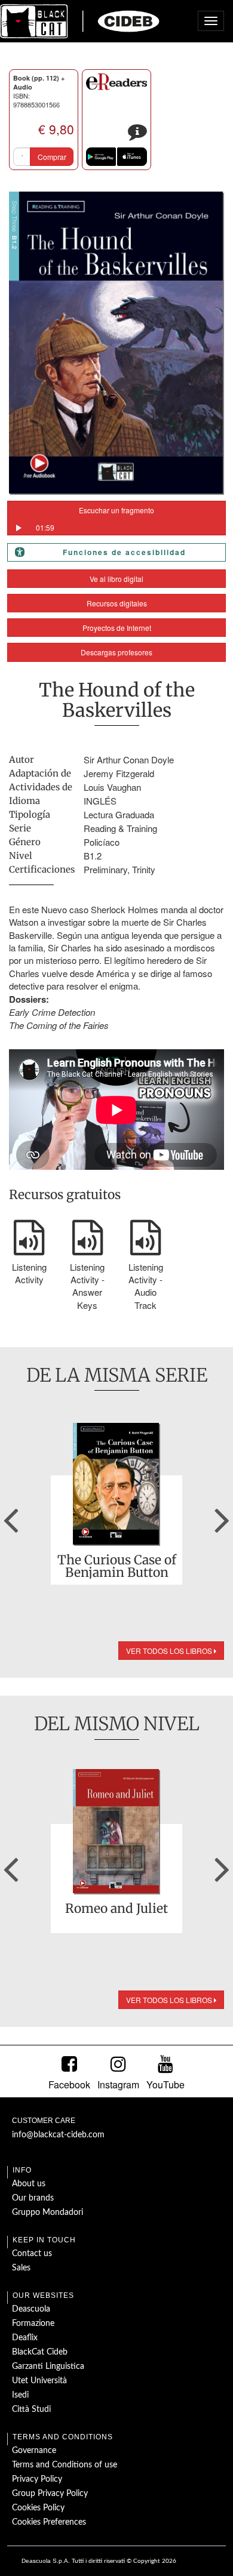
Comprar (52, 157)
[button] (11, 1516)
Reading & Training (120, 828)
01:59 (45, 527)
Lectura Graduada (119, 814)
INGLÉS (100, 801)
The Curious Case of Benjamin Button (117, 1566)
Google (101, 157)
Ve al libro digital (116, 579)
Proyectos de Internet (117, 628)
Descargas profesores (116, 652)
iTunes (132, 157)
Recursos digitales (117, 603)
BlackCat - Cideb (80, 21)
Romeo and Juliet (116, 1909)
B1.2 (93, 856)
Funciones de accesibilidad (124, 552)
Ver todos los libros (170, 1651)
